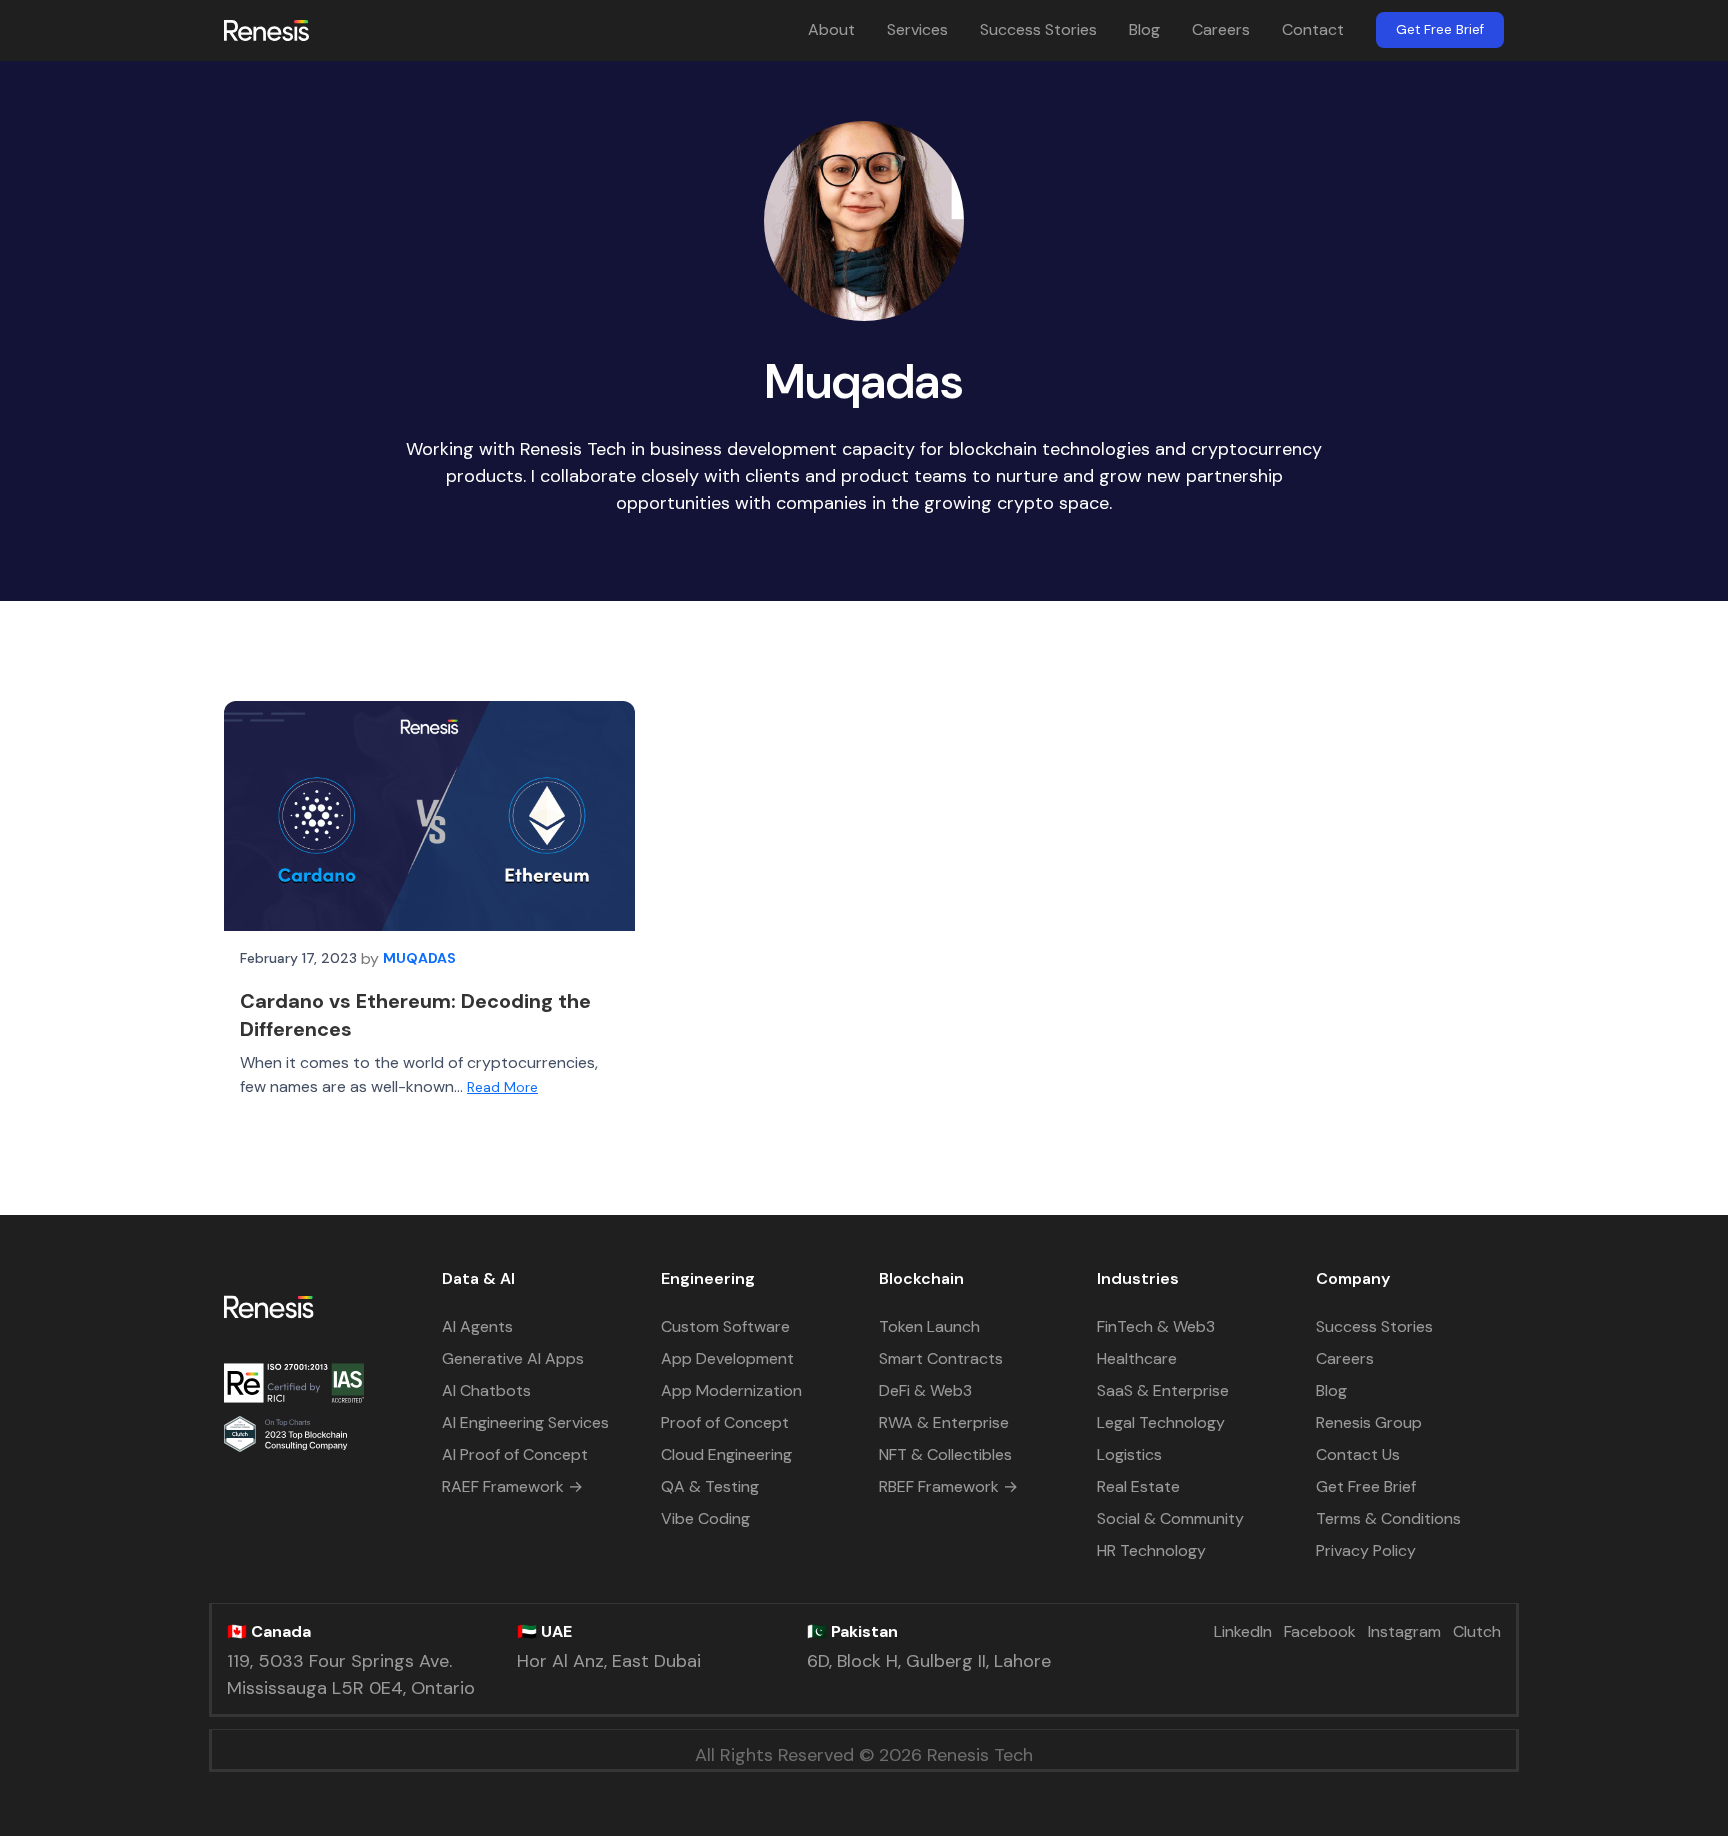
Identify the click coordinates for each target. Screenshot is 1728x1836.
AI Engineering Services (525, 1422)
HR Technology (1151, 1550)
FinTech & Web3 (1156, 1326)
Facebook (1320, 1631)
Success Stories (1038, 29)
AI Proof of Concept (515, 1454)
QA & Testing (710, 1486)
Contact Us (1358, 1454)
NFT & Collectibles (945, 1454)
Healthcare (1137, 1358)
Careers (1221, 29)
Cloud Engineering (726, 1454)
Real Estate (1138, 1486)
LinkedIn (1243, 1631)
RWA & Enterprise (944, 1422)
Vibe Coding (705, 1518)
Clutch (1477, 1631)
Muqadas (419, 958)
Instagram (1404, 1631)
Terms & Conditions (1388, 1518)
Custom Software (725, 1326)
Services (917, 29)
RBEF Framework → (948, 1486)
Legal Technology (1161, 1422)
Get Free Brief (1440, 29)
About (831, 29)
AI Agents (477, 1326)
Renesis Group (1369, 1422)
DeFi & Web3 (925, 1390)
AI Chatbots (486, 1390)
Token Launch (929, 1326)
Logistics (1129, 1454)
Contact (1313, 29)
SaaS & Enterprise (1163, 1390)
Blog (1144, 29)
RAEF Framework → (512, 1486)
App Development (727, 1358)
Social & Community (1170, 1518)
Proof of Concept (725, 1422)
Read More (502, 1087)
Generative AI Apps (513, 1358)
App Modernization (731, 1390)
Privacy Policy (1366, 1550)
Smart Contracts (941, 1358)
